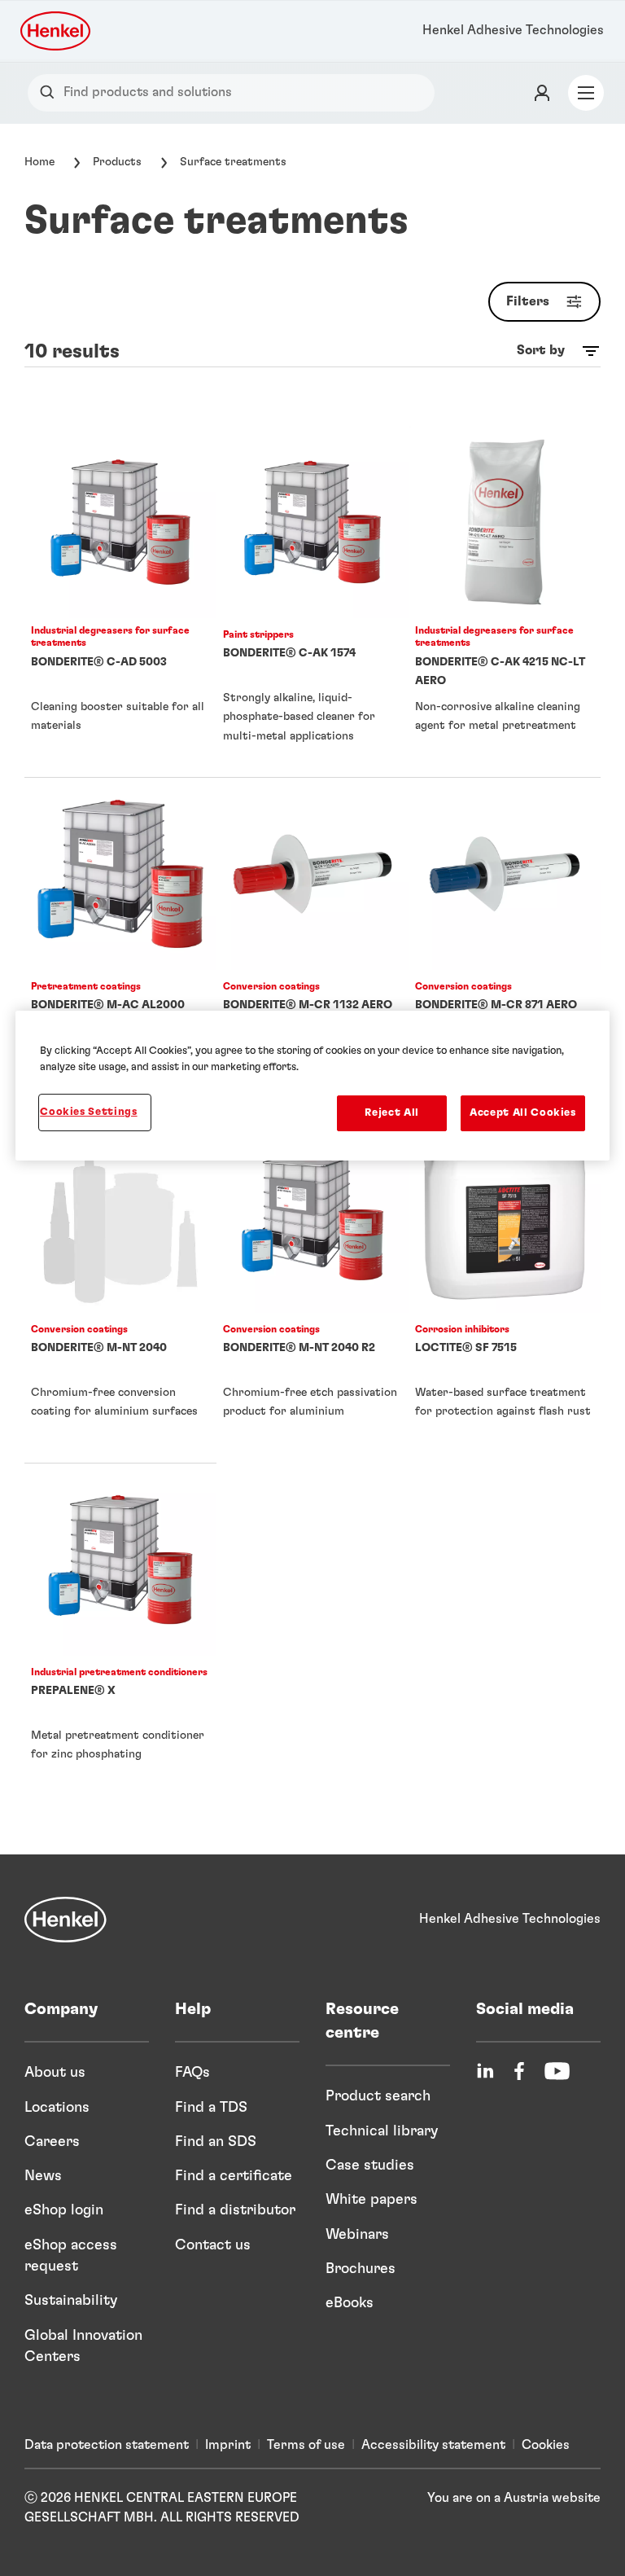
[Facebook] (519, 2071)
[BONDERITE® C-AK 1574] (312, 601)
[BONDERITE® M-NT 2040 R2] (312, 1292)
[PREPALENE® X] (120, 1635)
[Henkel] (66, 1920)
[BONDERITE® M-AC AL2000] (120, 949)
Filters (528, 301)
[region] (312, 1086)
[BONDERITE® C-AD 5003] (120, 601)
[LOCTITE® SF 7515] (505, 1292)
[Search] (51, 92)
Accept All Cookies (523, 1113)
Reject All (392, 1113)
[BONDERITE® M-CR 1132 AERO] (312, 949)
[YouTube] (557, 2071)
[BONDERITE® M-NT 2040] (120, 1292)
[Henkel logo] (57, 31)
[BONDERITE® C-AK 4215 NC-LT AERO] (505, 601)
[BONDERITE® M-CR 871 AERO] (505, 949)
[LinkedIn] (485, 2071)
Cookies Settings (88, 1112)
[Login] (542, 93)
